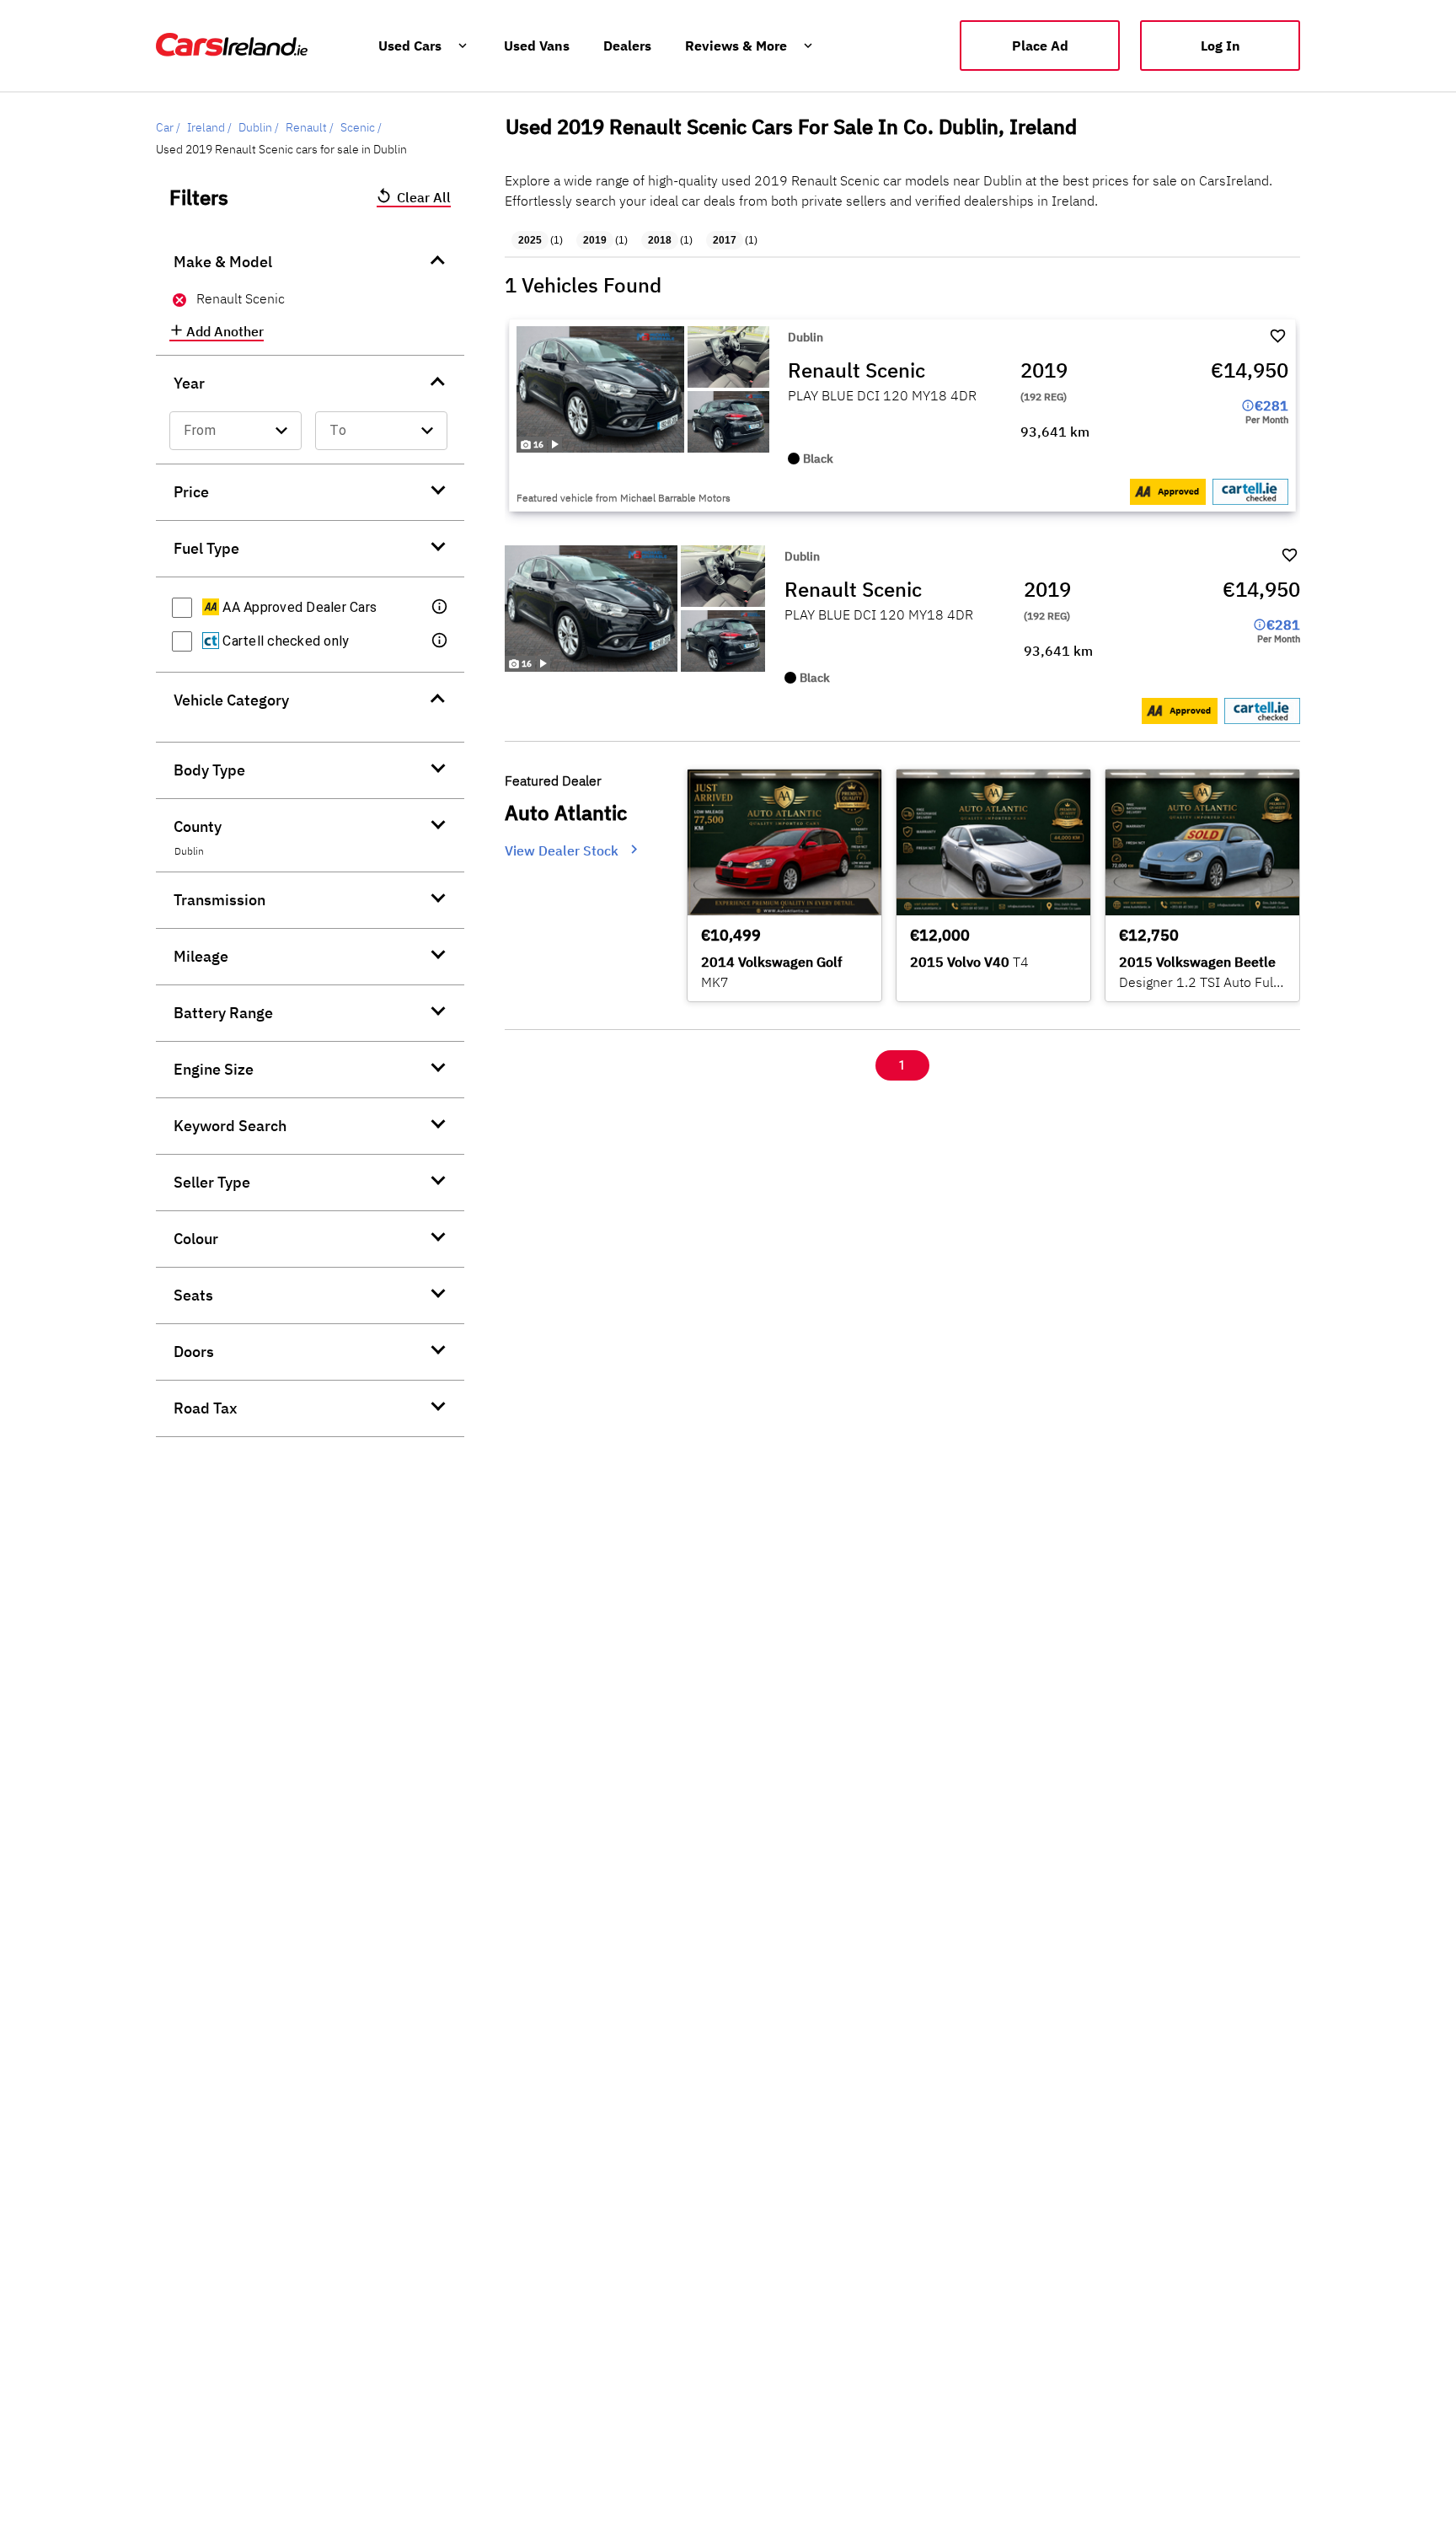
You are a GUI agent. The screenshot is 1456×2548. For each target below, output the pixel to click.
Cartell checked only (284, 641)
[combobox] (236, 431)
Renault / (310, 127)
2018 (660, 240)
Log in (1220, 46)
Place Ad (1040, 46)
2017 (725, 240)
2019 (595, 240)
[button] (441, 608)
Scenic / (361, 127)
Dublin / (259, 127)
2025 (530, 240)
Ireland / (209, 127)
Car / (168, 127)
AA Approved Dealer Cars (298, 607)
